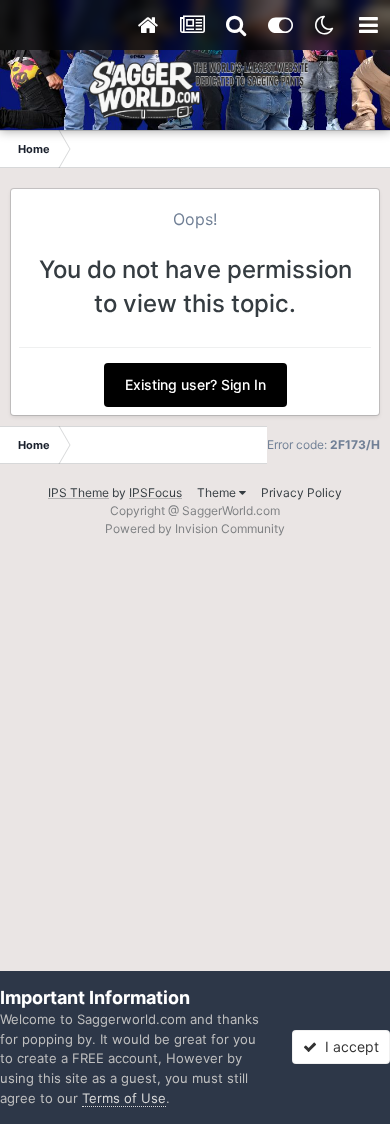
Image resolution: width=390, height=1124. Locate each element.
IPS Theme (78, 492)
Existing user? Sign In (195, 384)
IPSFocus (155, 492)
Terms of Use (124, 1098)
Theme (218, 492)
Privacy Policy (301, 492)
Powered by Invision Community (195, 528)
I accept (348, 1046)
